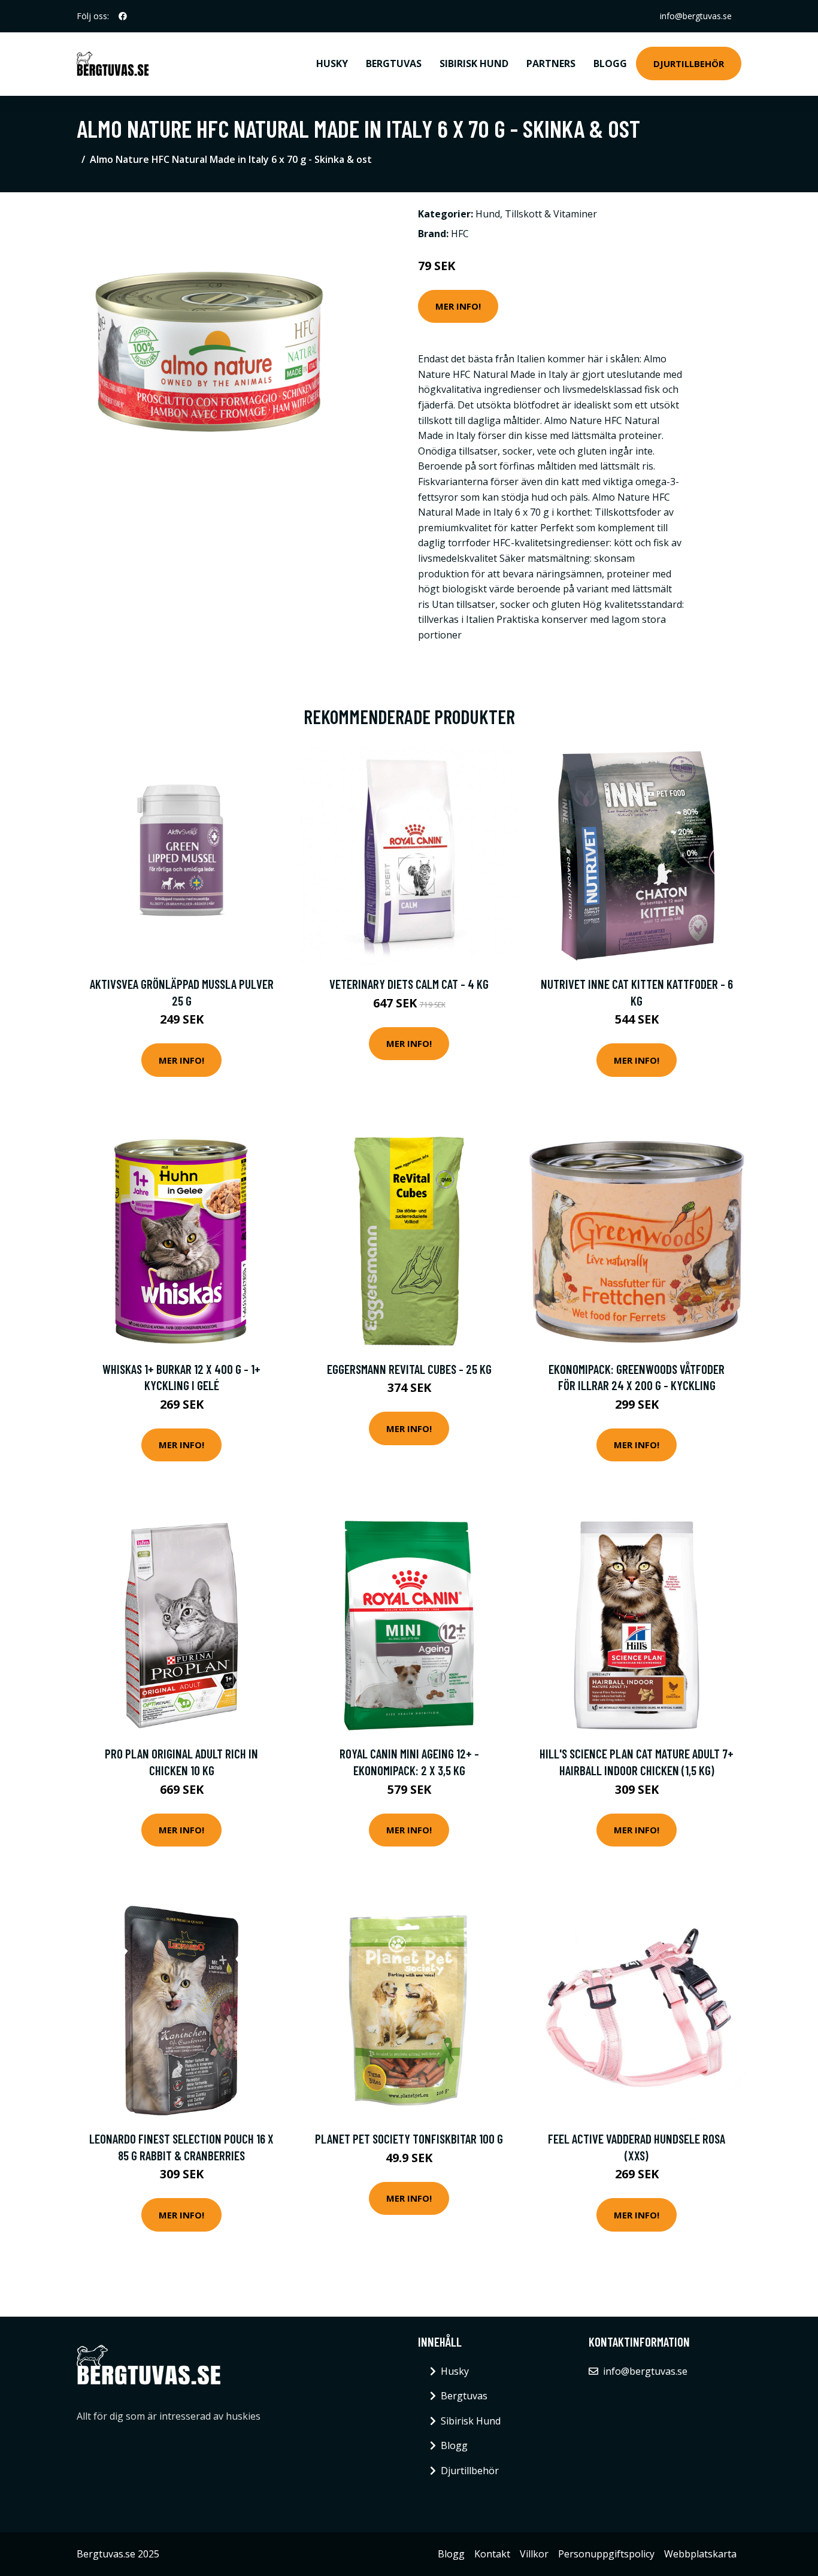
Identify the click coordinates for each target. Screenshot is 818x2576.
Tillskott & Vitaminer (551, 214)
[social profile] (123, 16)
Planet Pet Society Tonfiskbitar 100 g (409, 2138)
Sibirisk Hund (474, 63)
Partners (551, 63)
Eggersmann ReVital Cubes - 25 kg (409, 1369)
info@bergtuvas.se (696, 16)
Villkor (534, 2554)
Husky (332, 63)
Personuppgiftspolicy (606, 2554)
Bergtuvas (394, 63)
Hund (488, 214)
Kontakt (492, 2554)
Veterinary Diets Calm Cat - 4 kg (409, 984)
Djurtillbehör (689, 63)
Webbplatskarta (700, 2554)
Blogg (610, 63)
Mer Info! (458, 306)
